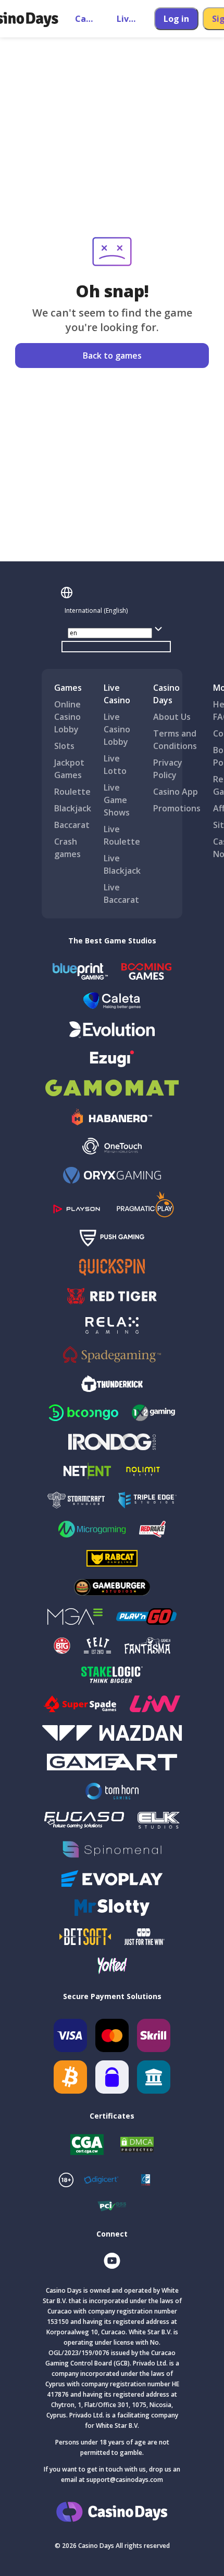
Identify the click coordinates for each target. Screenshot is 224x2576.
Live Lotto (115, 765)
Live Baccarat (121, 893)
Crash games (67, 848)
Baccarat (72, 825)
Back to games (112, 356)
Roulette (72, 792)
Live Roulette (122, 835)
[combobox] (116, 611)
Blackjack (73, 808)
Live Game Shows (117, 800)
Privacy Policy (168, 769)
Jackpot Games (69, 769)
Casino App (176, 792)
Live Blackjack (122, 864)
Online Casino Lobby (67, 717)
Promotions (177, 808)
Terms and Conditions (175, 740)
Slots (64, 746)
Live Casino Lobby (117, 729)
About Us (172, 717)
